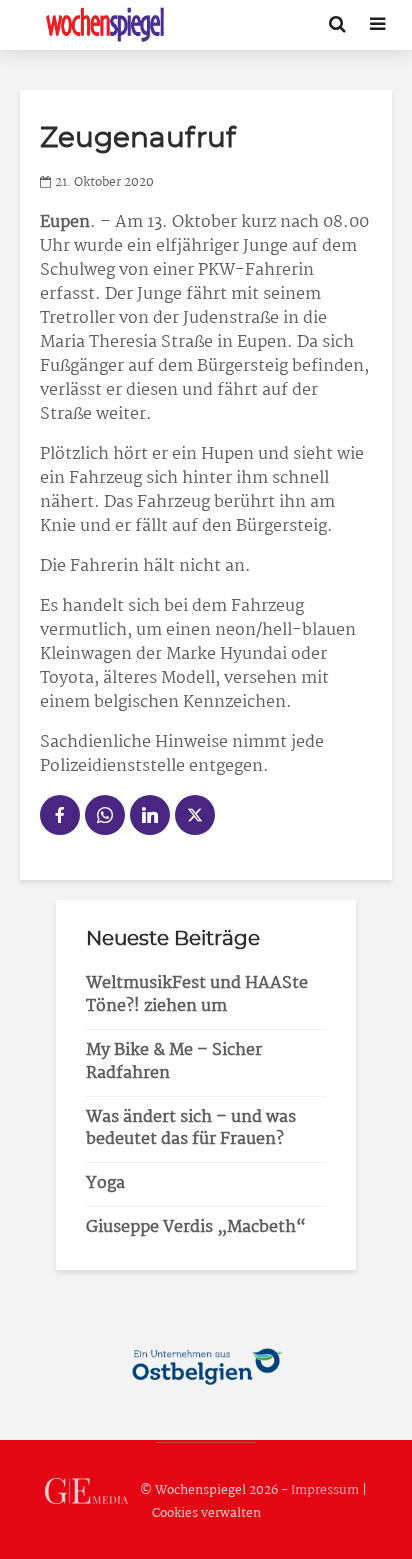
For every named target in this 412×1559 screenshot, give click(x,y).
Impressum (325, 1490)
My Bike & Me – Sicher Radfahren (174, 1062)
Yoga (105, 1183)
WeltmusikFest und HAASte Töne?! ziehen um (197, 995)
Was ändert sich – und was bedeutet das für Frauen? (191, 1129)
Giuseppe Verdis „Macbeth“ (196, 1227)
